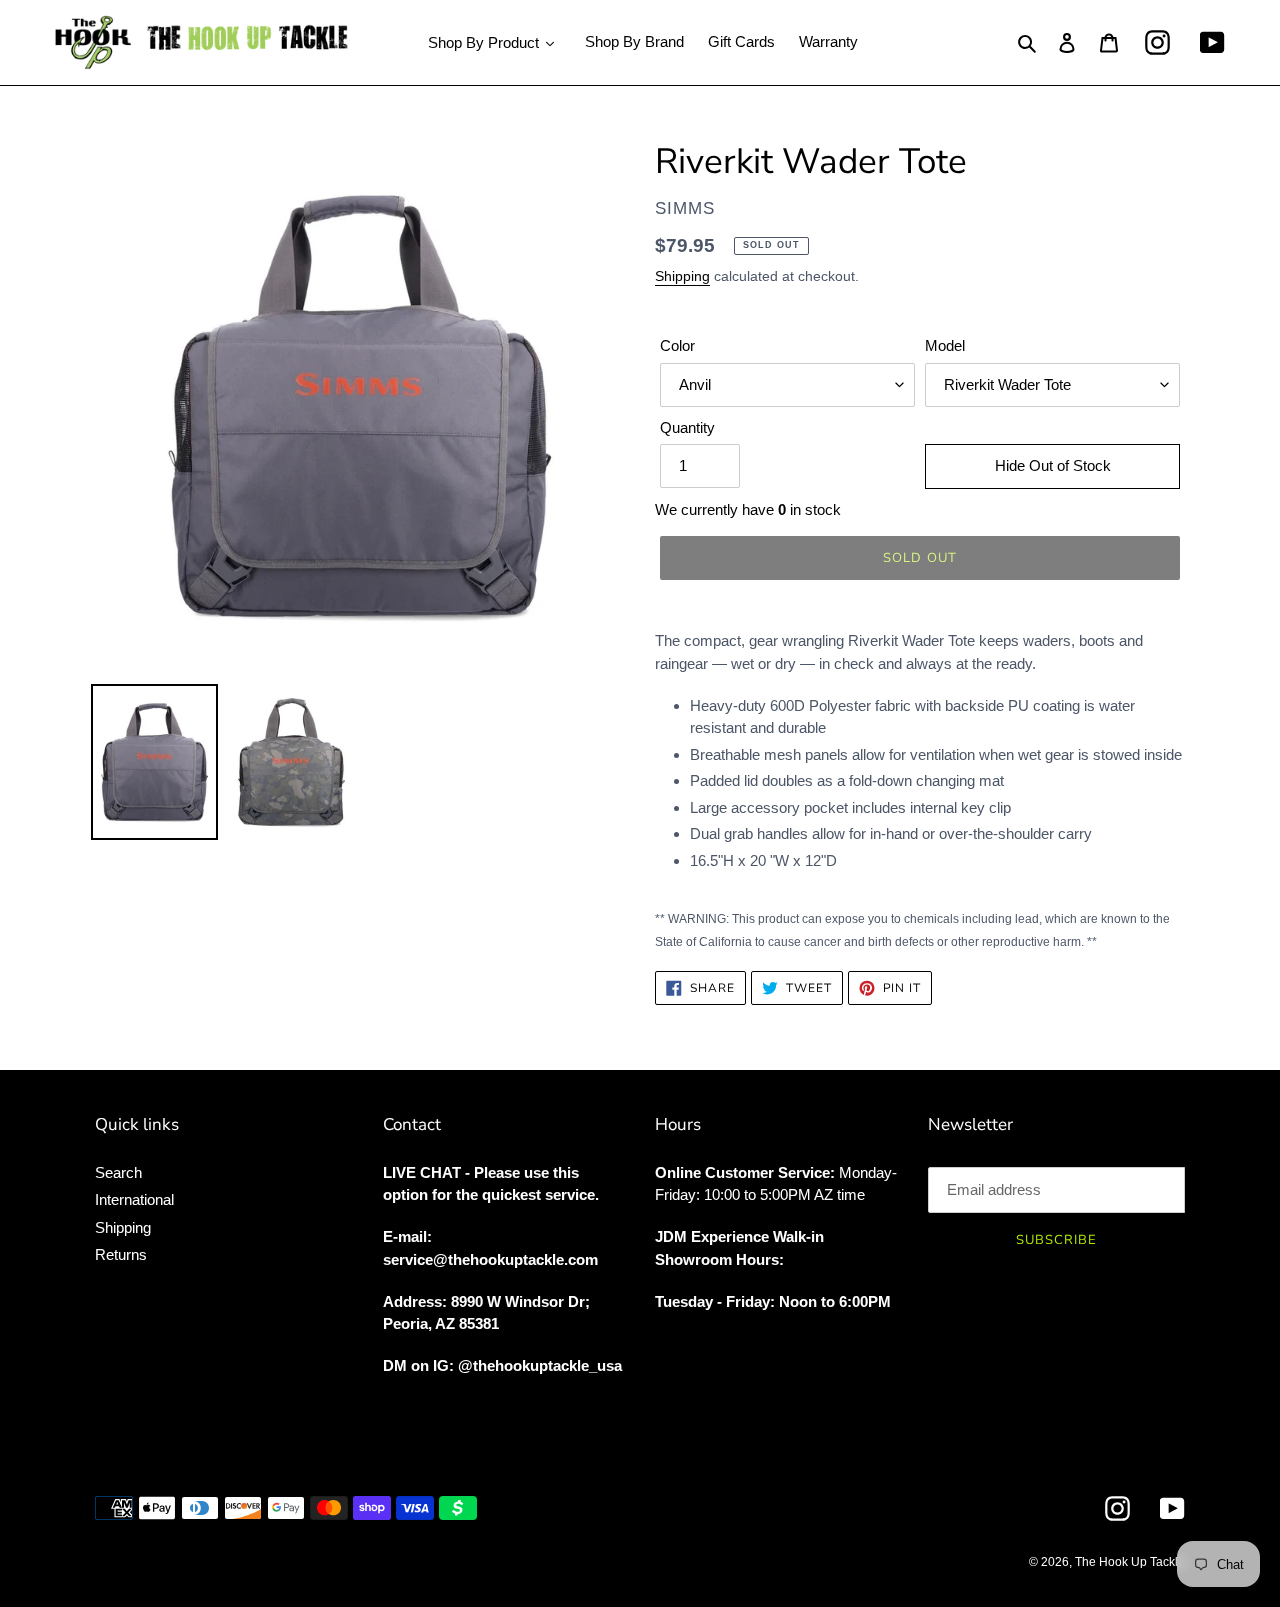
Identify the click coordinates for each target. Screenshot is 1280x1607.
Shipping (682, 276)
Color (677, 345)
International (134, 1199)
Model (945, 345)
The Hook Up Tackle (1130, 1562)
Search (118, 1172)
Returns (121, 1254)
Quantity (687, 427)
